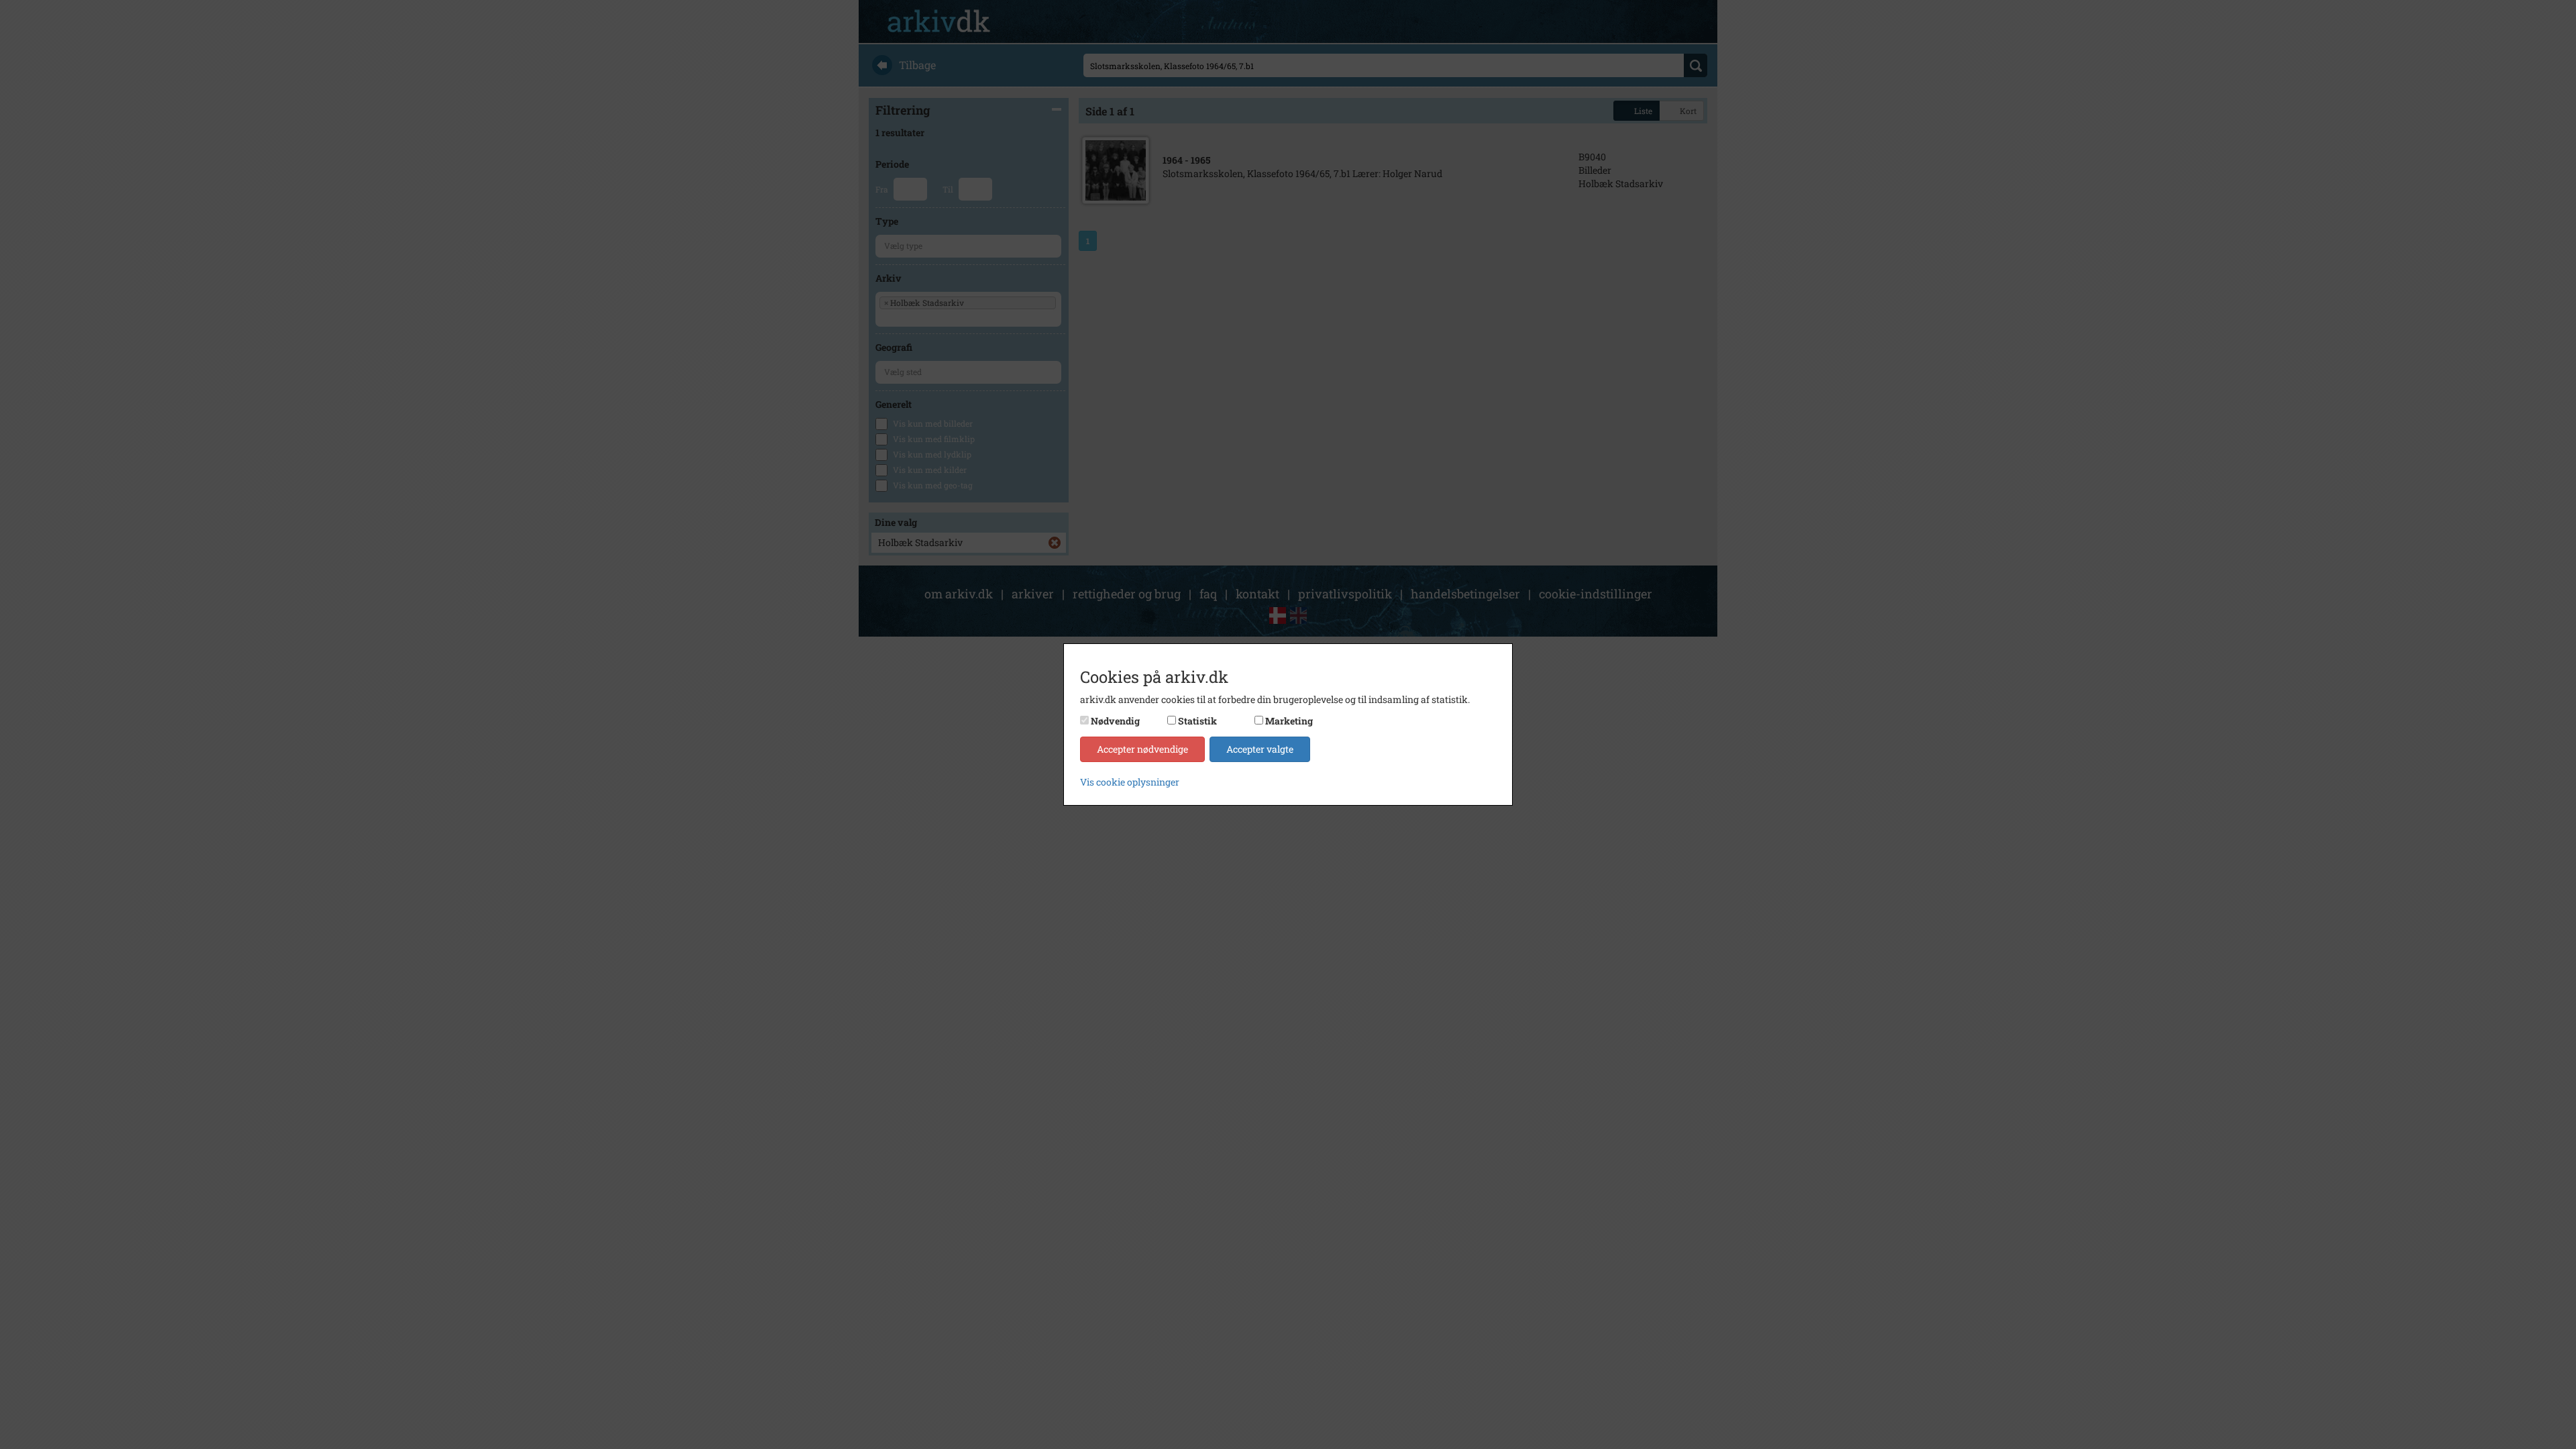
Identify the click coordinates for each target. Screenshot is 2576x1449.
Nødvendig (1115, 721)
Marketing (1289, 721)
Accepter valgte (1260, 749)
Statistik (1197, 721)
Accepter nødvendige (1142, 749)
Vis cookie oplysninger (1130, 782)
